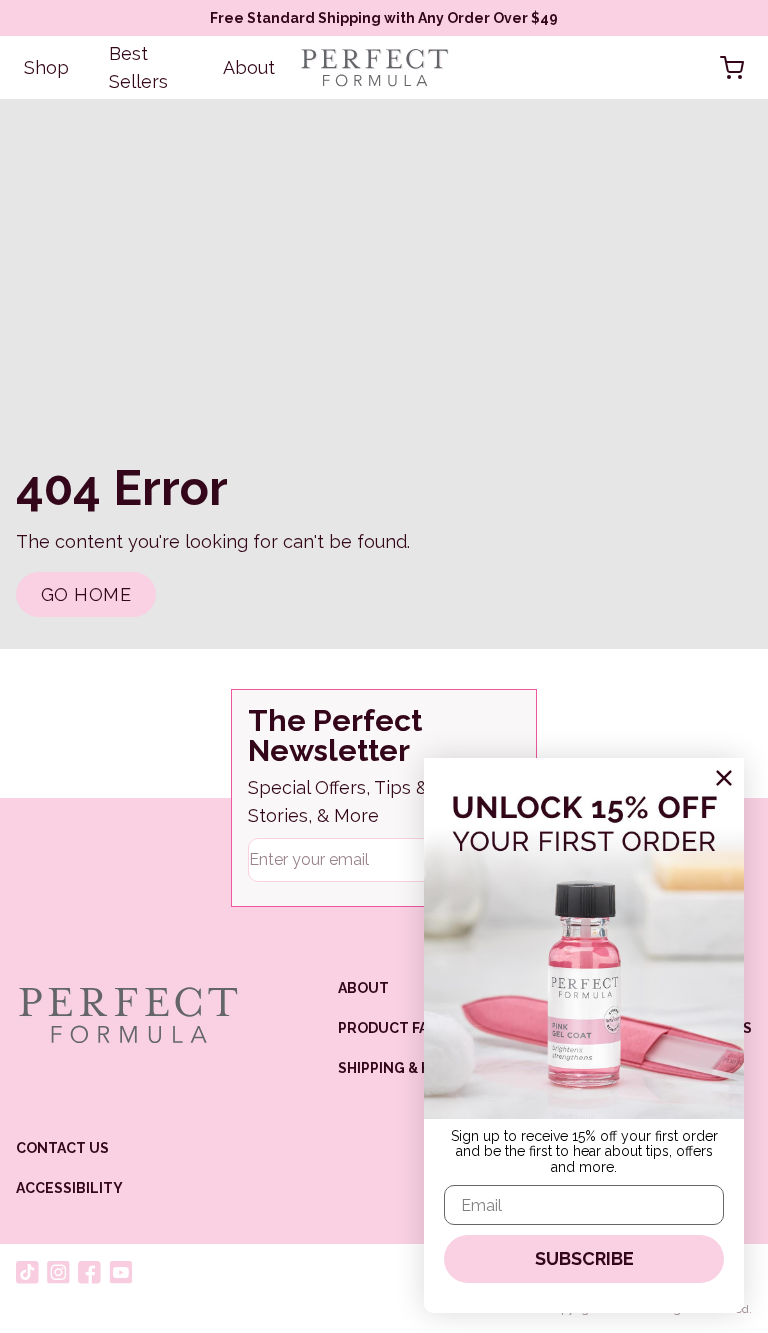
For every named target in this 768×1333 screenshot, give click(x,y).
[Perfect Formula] (127, 1015)
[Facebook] (89, 1272)
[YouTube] (121, 1272)
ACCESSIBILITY (69, 1188)
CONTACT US (62, 1148)
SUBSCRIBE (584, 1258)
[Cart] (732, 68)
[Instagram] (58, 1272)
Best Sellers (138, 67)
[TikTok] (27, 1272)
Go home (86, 594)
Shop (46, 67)
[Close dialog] (724, 778)
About (249, 67)
